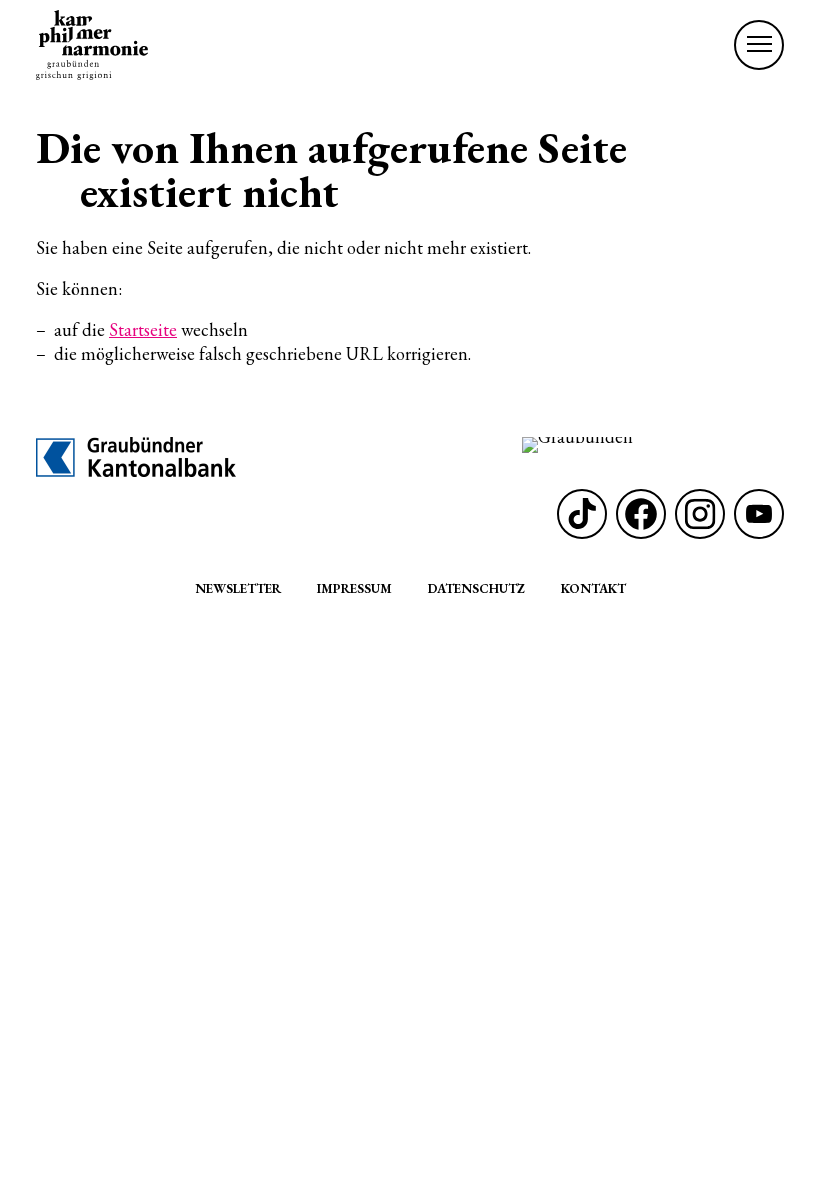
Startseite (143, 329)
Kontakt (593, 588)
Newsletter (238, 588)
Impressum (354, 588)
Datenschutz (476, 588)
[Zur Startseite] (92, 45)
